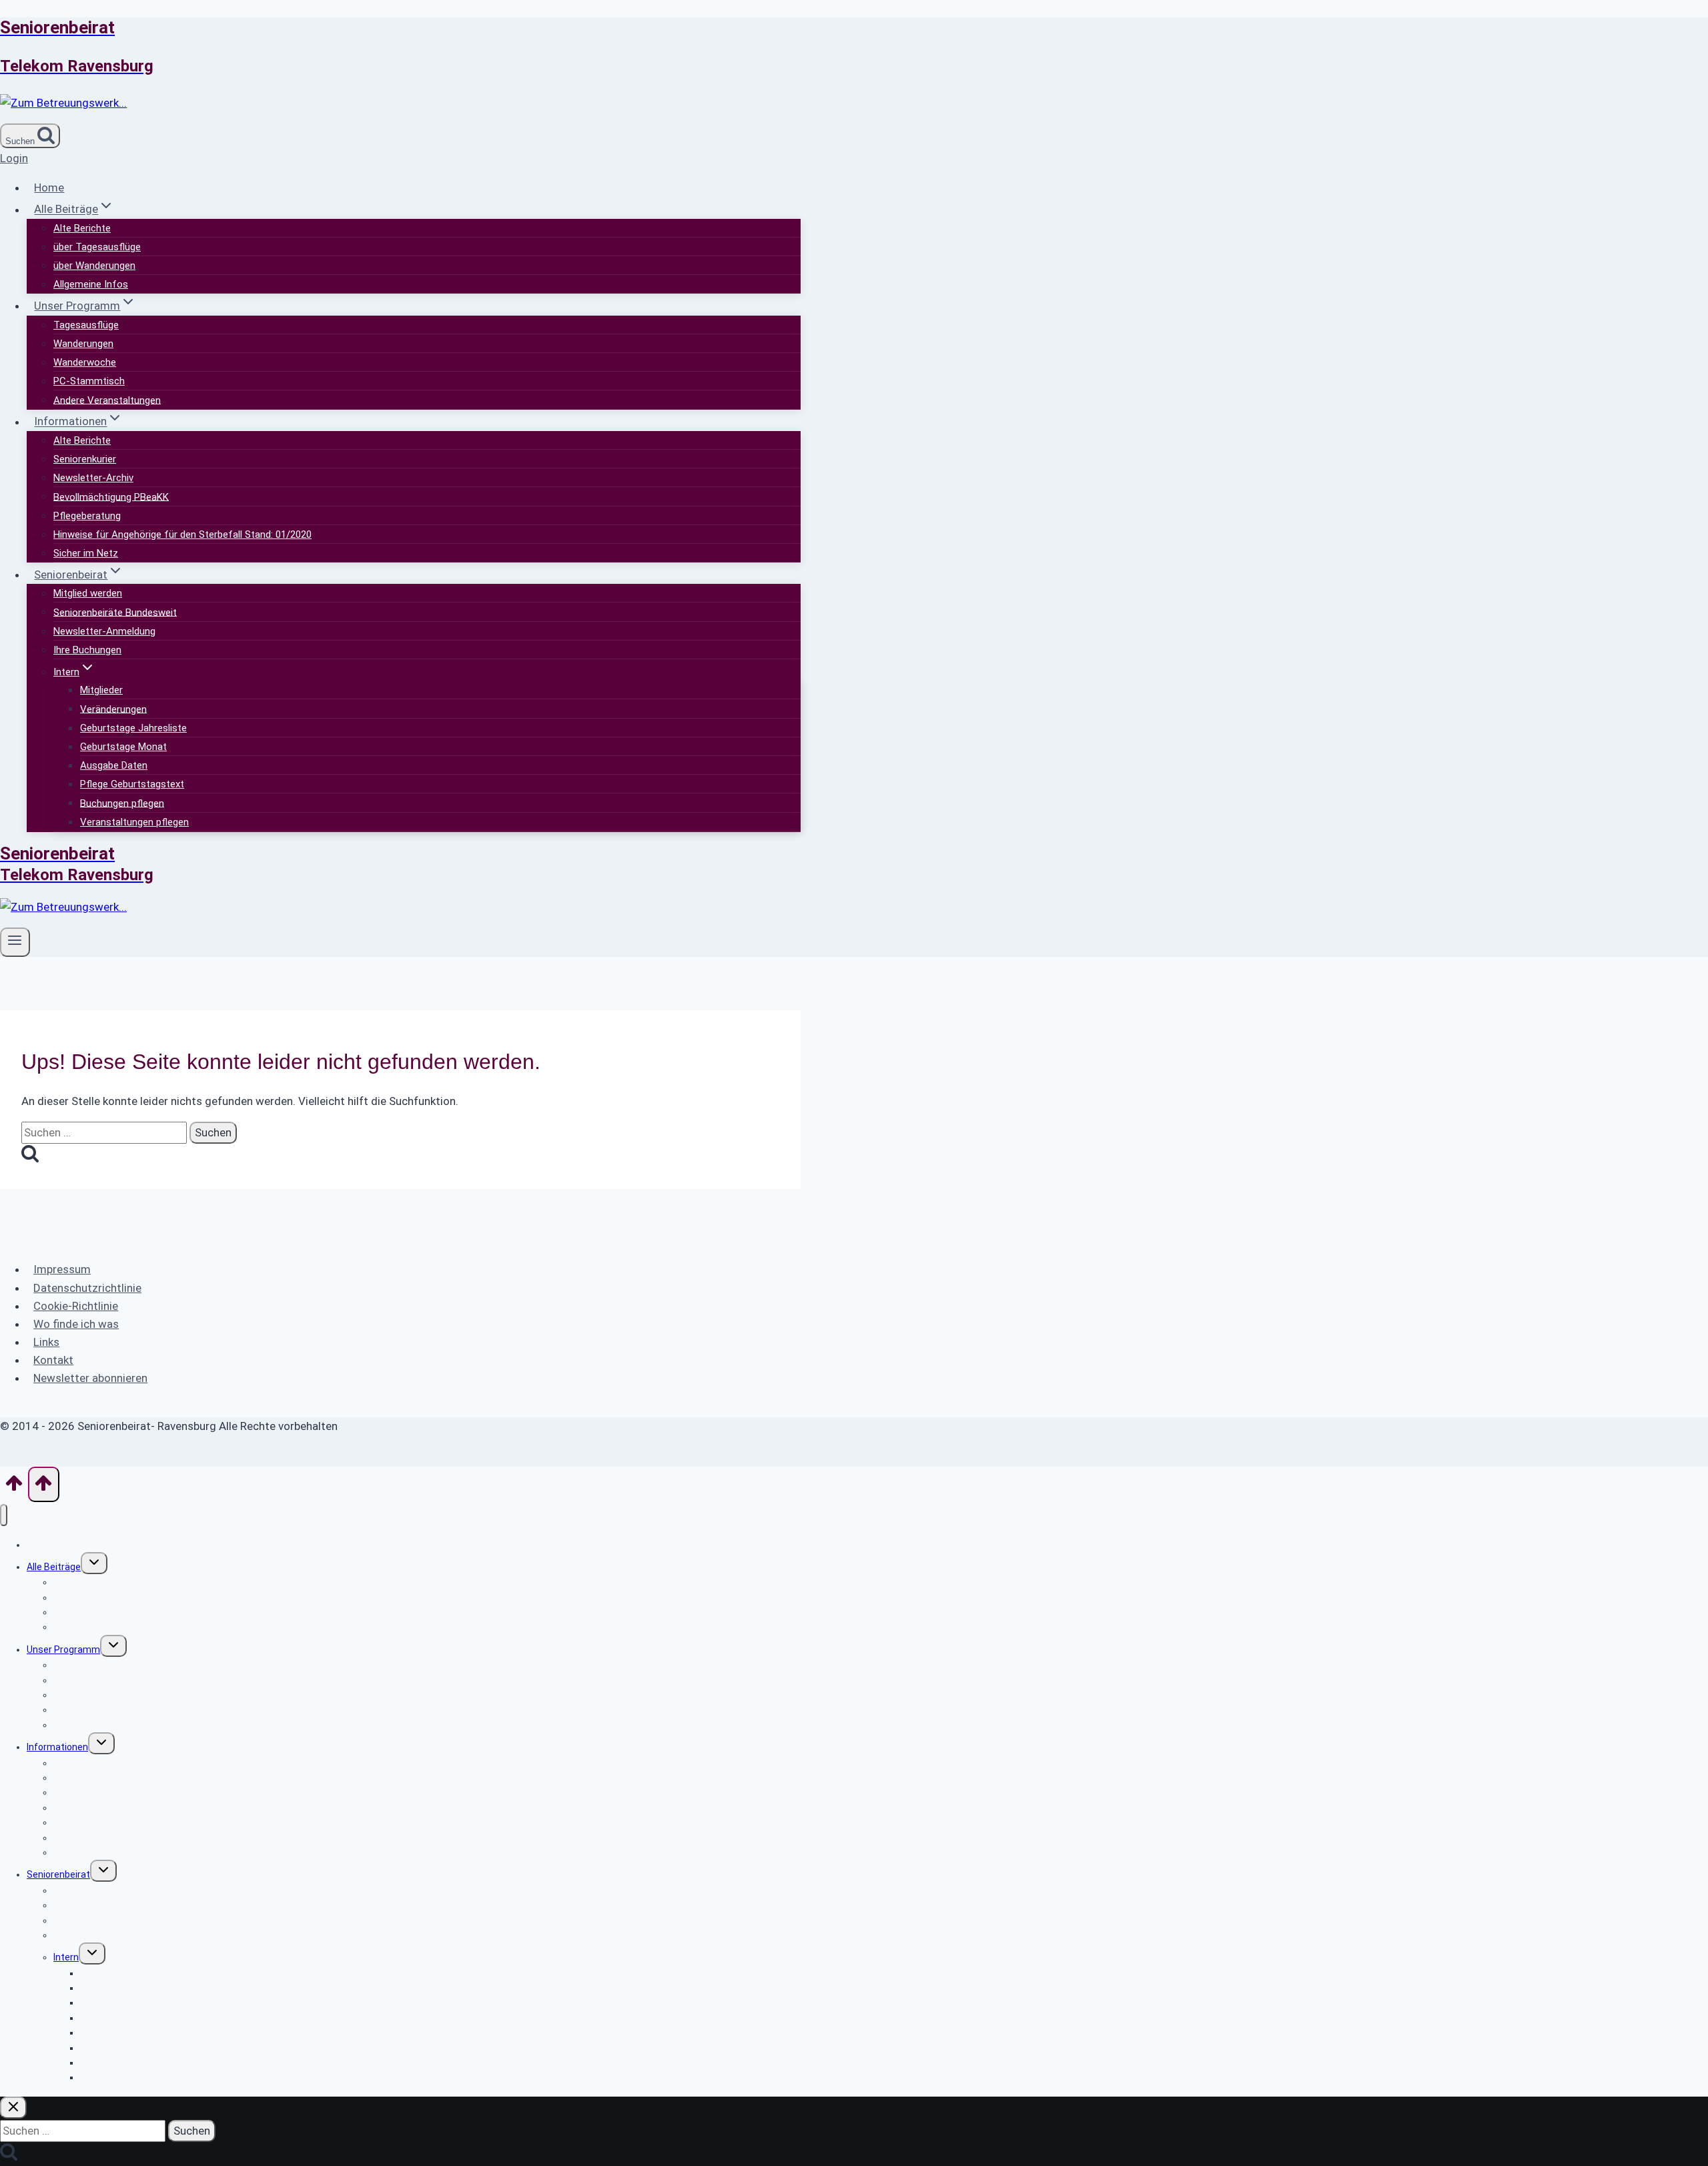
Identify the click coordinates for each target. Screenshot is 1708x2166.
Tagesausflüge (86, 325)
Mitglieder (101, 690)
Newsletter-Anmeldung (104, 631)
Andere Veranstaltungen (107, 400)
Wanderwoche (85, 362)
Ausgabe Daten (114, 765)
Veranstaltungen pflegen (134, 822)
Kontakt (53, 1360)
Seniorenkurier (85, 459)
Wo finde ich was (76, 1324)
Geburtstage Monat (123, 747)
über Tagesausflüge (97, 247)
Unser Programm (63, 1650)
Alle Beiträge (54, 1567)
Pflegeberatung (87, 516)
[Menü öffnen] (15, 942)
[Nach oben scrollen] (14, 1487)
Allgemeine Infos (91, 284)
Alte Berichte (82, 228)
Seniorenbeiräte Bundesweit (115, 612)
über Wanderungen (94, 266)
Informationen (57, 1747)
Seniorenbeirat (58, 1874)
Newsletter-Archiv (93, 478)
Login (14, 158)
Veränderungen (113, 709)
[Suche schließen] (13, 2108)
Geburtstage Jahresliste (133, 728)
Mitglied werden (88, 593)
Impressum (62, 1269)
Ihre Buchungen (87, 650)
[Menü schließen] (4, 1515)
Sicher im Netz (86, 553)
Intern (66, 1957)
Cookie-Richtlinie (76, 1306)
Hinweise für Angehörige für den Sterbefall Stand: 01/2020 (182, 534)
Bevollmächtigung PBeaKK (111, 496)
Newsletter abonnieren (90, 1378)
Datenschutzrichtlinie (87, 1288)
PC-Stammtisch (89, 381)
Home (49, 188)
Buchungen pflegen (122, 803)
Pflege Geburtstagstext (132, 784)
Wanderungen (83, 344)
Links (46, 1342)
